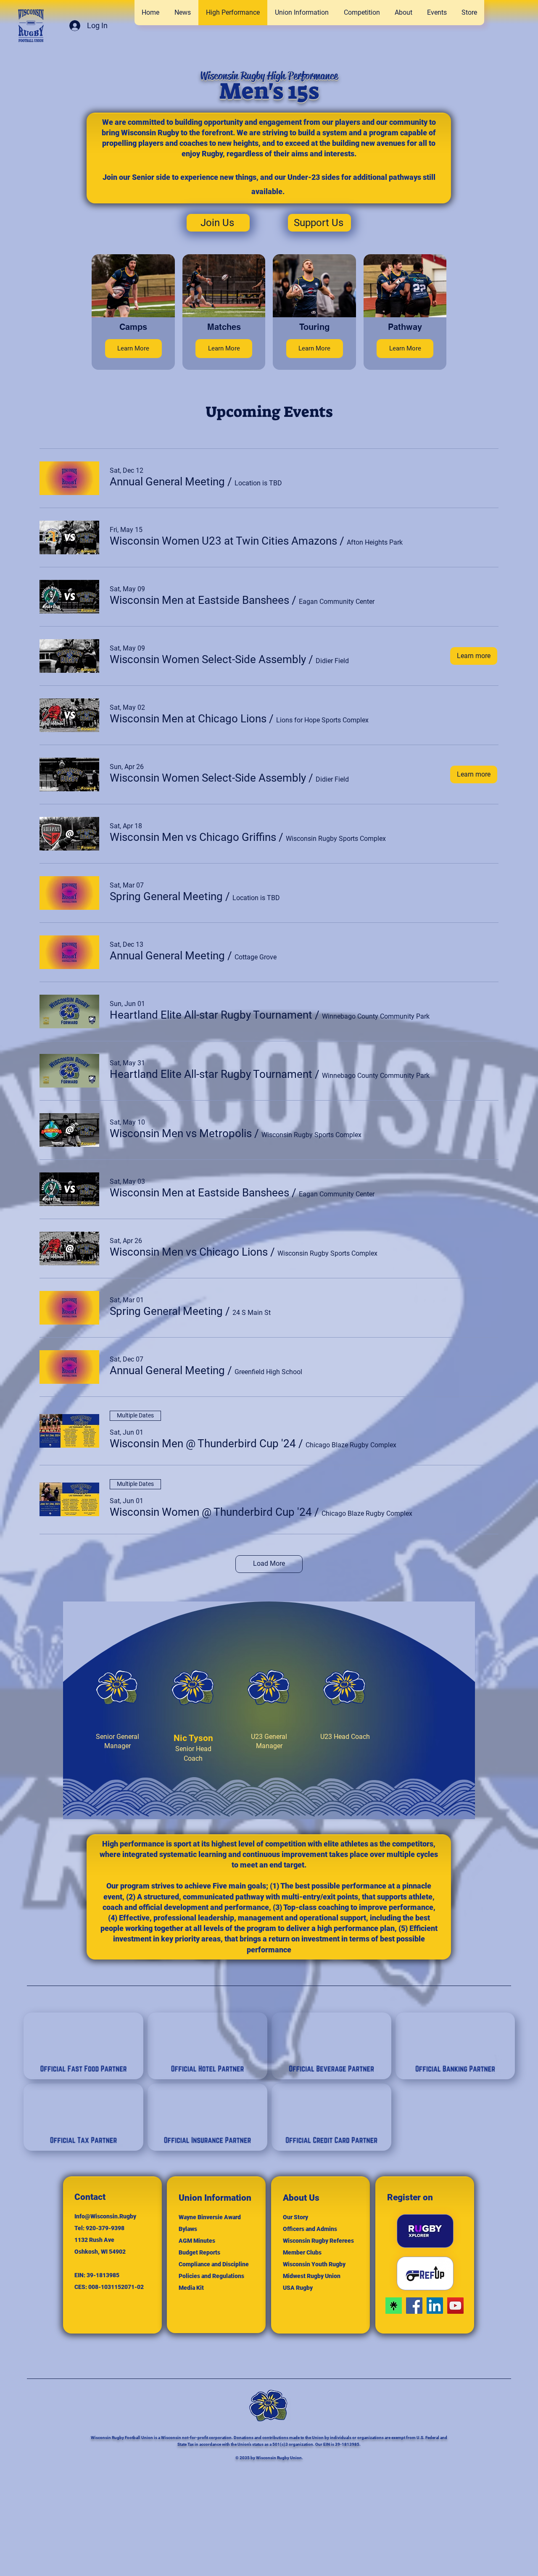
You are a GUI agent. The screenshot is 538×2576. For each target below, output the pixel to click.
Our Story (295, 2217)
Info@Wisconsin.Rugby (105, 2216)
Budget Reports (199, 2252)
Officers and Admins (310, 2229)
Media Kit (191, 2288)
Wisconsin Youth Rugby (314, 2264)
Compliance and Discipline (214, 2264)
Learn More (133, 348)
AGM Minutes (197, 2241)
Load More (269, 1563)
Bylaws (188, 2229)
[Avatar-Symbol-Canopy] (394, 2306)
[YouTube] (455, 2306)
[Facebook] (414, 2306)
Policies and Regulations (211, 2276)
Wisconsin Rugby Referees (318, 2241)
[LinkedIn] (435, 2306)
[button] (362, 13)
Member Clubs (302, 2252)
